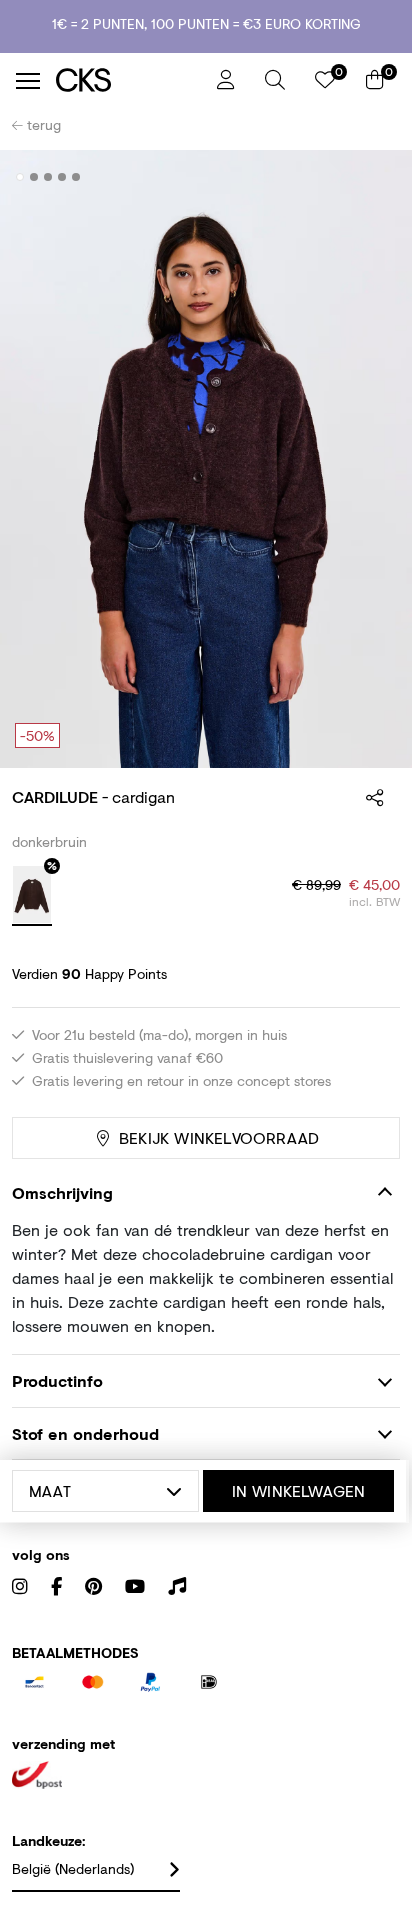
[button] (275, 80)
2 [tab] (34, 177)
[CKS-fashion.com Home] (129, 80)
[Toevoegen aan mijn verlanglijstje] (370, 178)
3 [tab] (48, 177)
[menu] (28, 81)
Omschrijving (62, 1192)
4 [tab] (62, 177)
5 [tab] (76, 177)
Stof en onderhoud (85, 1433)
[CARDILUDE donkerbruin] (32, 896)
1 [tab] (20, 177)
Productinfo (57, 1380)
